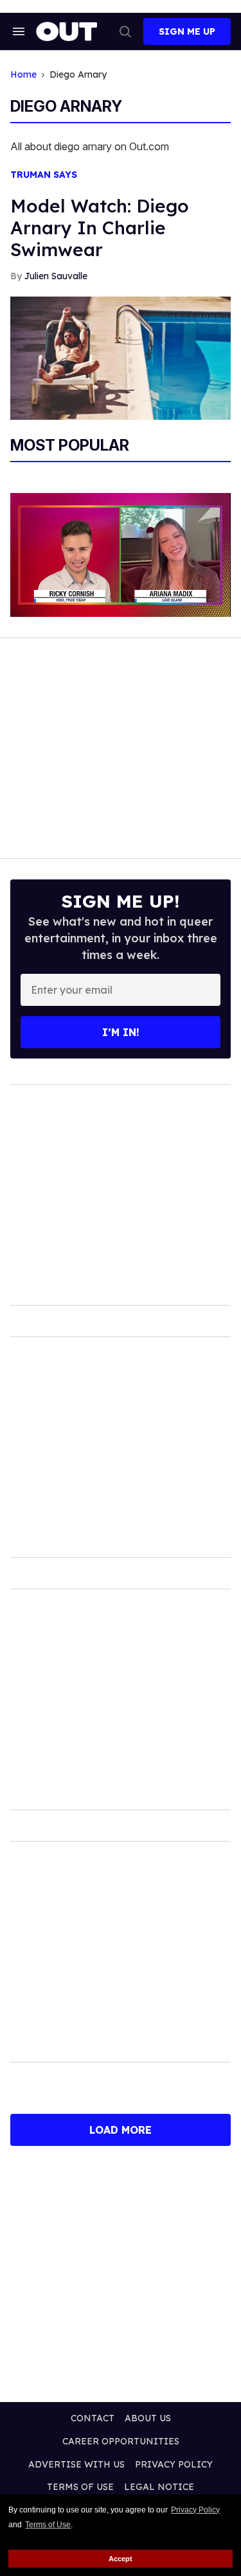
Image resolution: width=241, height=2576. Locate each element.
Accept (121, 2559)
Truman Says (44, 175)
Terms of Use (48, 2525)
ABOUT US (148, 2418)
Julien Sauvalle (56, 276)
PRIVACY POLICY (174, 2464)
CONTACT (93, 2418)
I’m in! (121, 1032)
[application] (121, 555)
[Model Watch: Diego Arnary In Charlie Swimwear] (121, 358)
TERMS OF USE (80, 2487)
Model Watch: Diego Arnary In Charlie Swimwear (100, 228)
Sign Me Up (187, 31)
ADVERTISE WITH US (76, 2464)
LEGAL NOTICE (159, 2487)
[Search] (125, 31)
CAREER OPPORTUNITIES (121, 2441)
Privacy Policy (195, 2510)
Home (23, 75)
